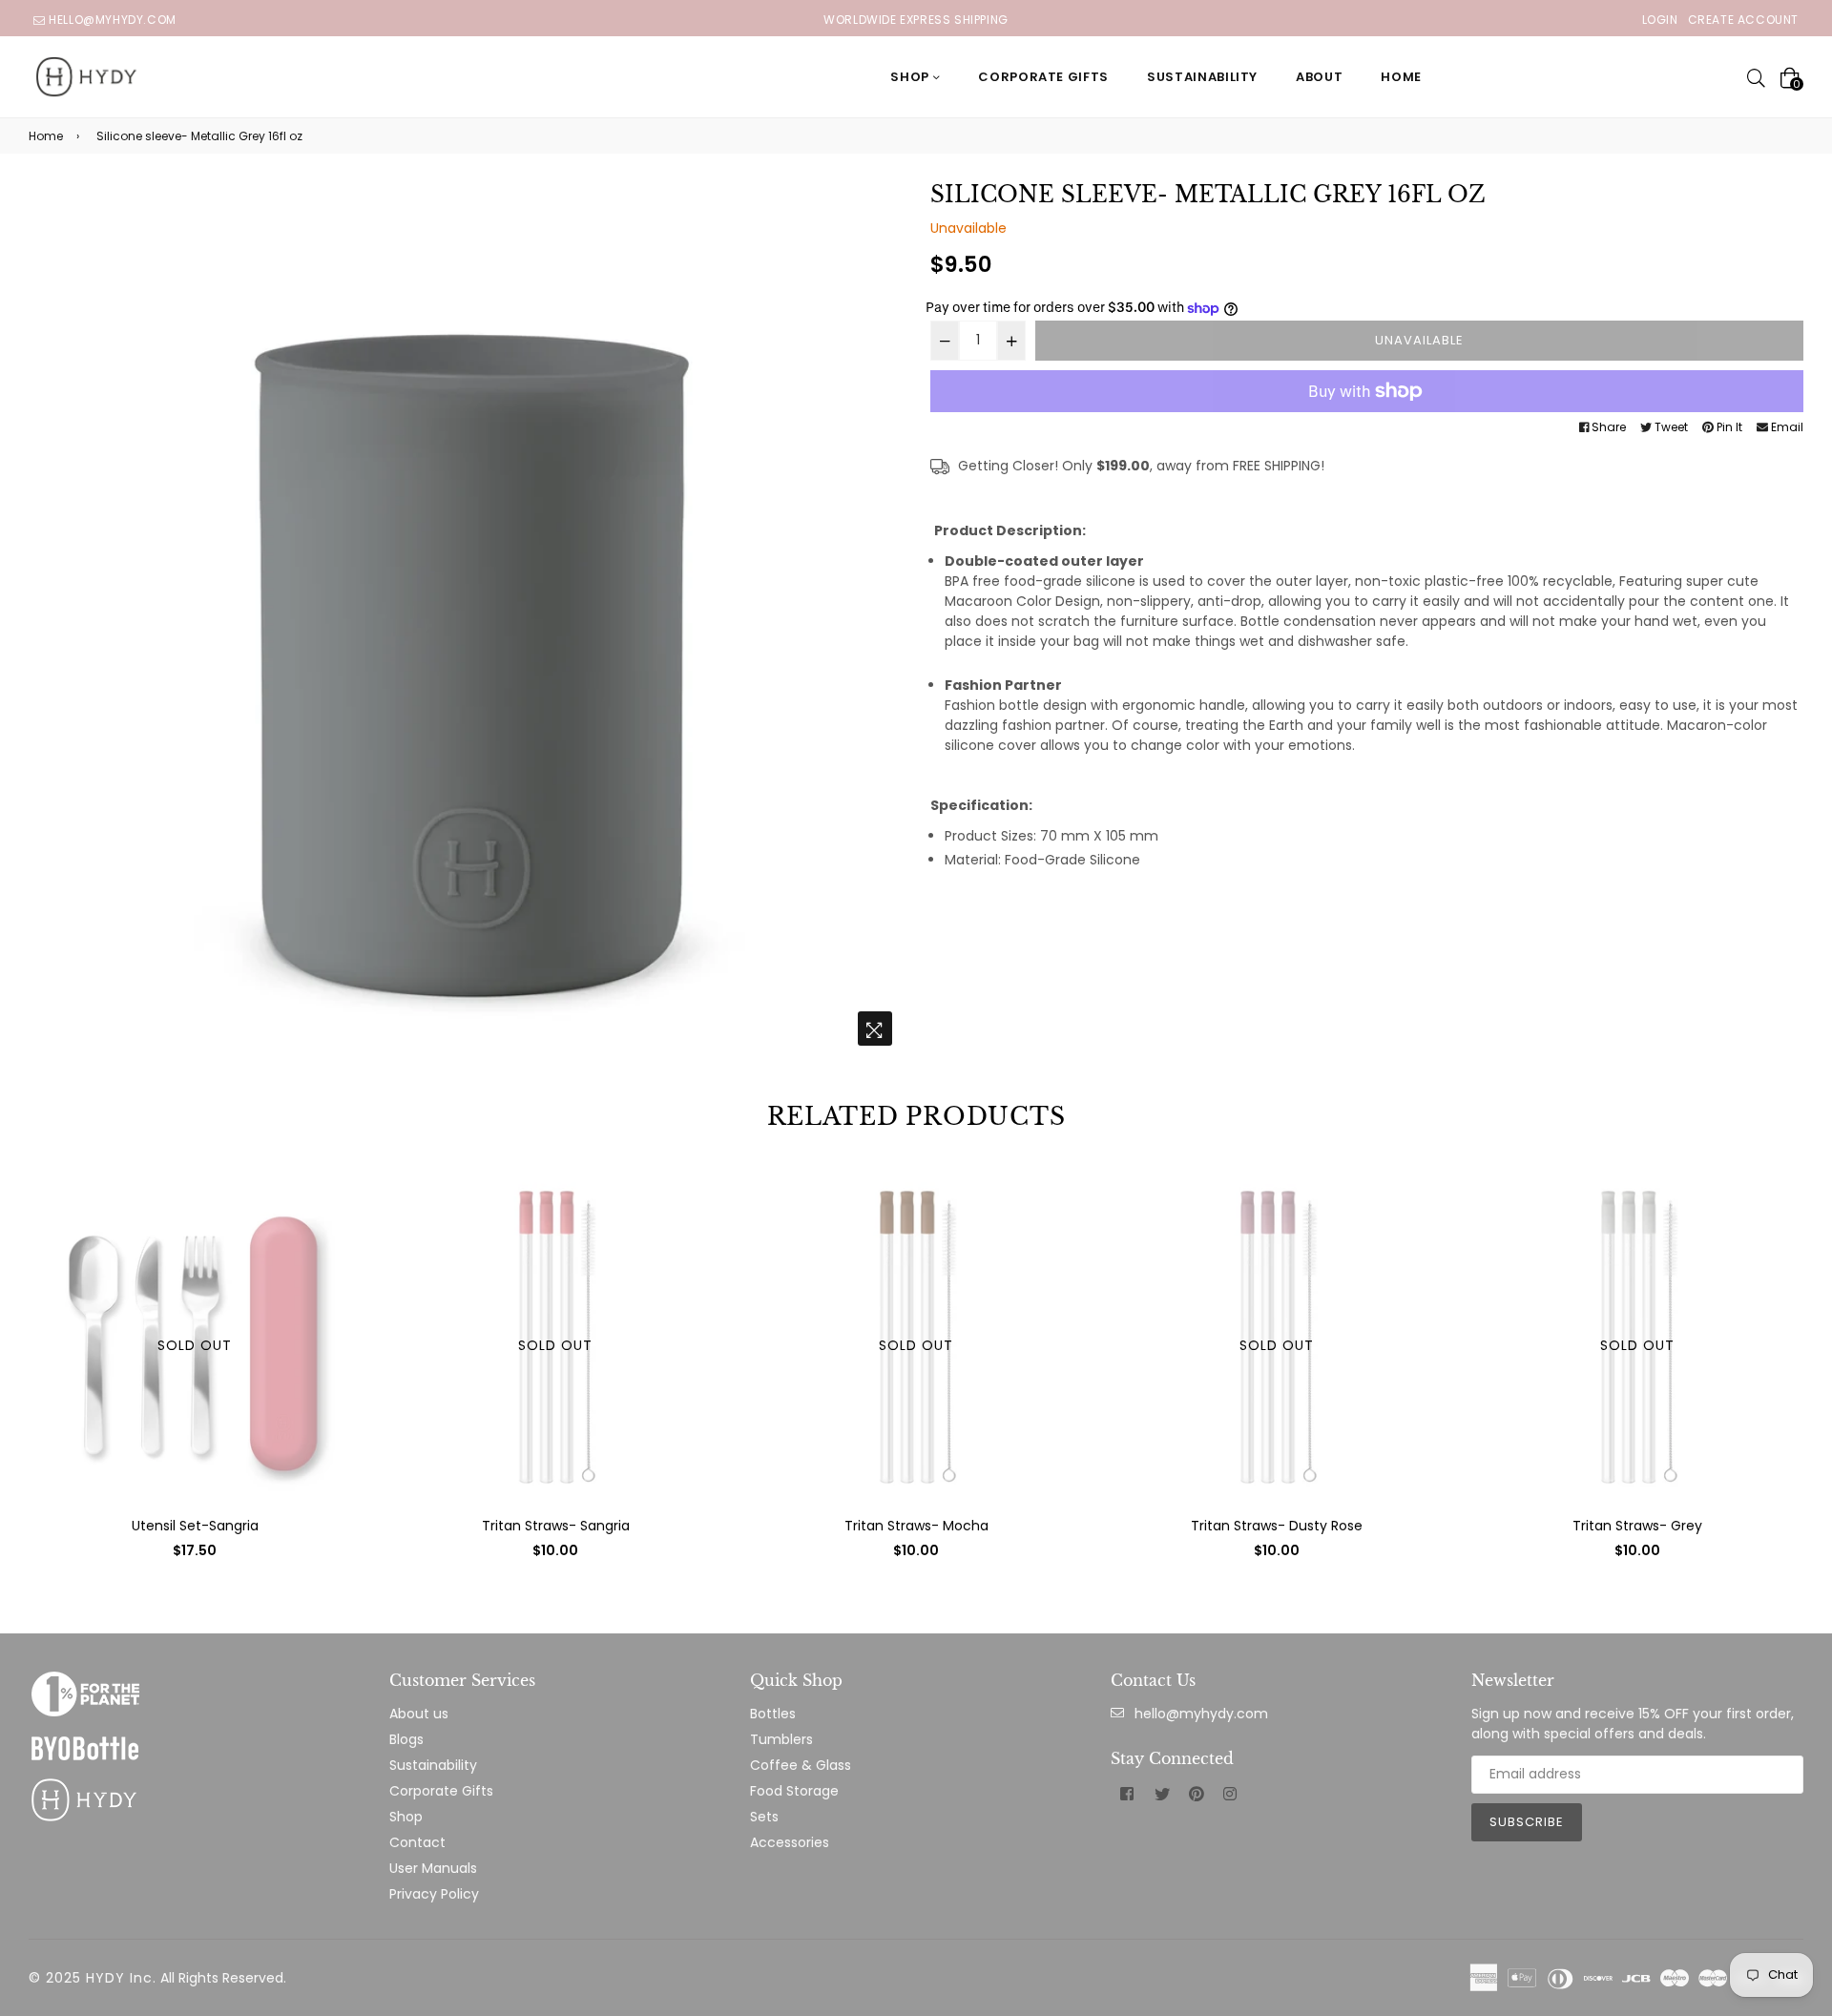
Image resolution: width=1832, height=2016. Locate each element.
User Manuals (433, 1868)
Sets (764, 1817)
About (1319, 77)
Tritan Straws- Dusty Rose (916, 1526)
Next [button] (1818, 1322)
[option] (465, 619)
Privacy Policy (434, 1894)
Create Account (1743, 20)
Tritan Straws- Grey (1277, 1526)
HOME (1401, 77)
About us (419, 1714)
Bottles (773, 1714)
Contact (417, 1842)
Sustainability (433, 1765)
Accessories (790, 1842)
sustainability (1202, 77)
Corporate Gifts (1043, 77)
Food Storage (794, 1791)
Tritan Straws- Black (1638, 1526)
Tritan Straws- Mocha (556, 1526)
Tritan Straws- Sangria (195, 1526)
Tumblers (781, 1739)
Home (46, 136)
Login (1660, 20)
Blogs (406, 1739)
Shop (911, 77)
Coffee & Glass (801, 1765)
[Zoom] (875, 1029)
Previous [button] (14, 1322)
